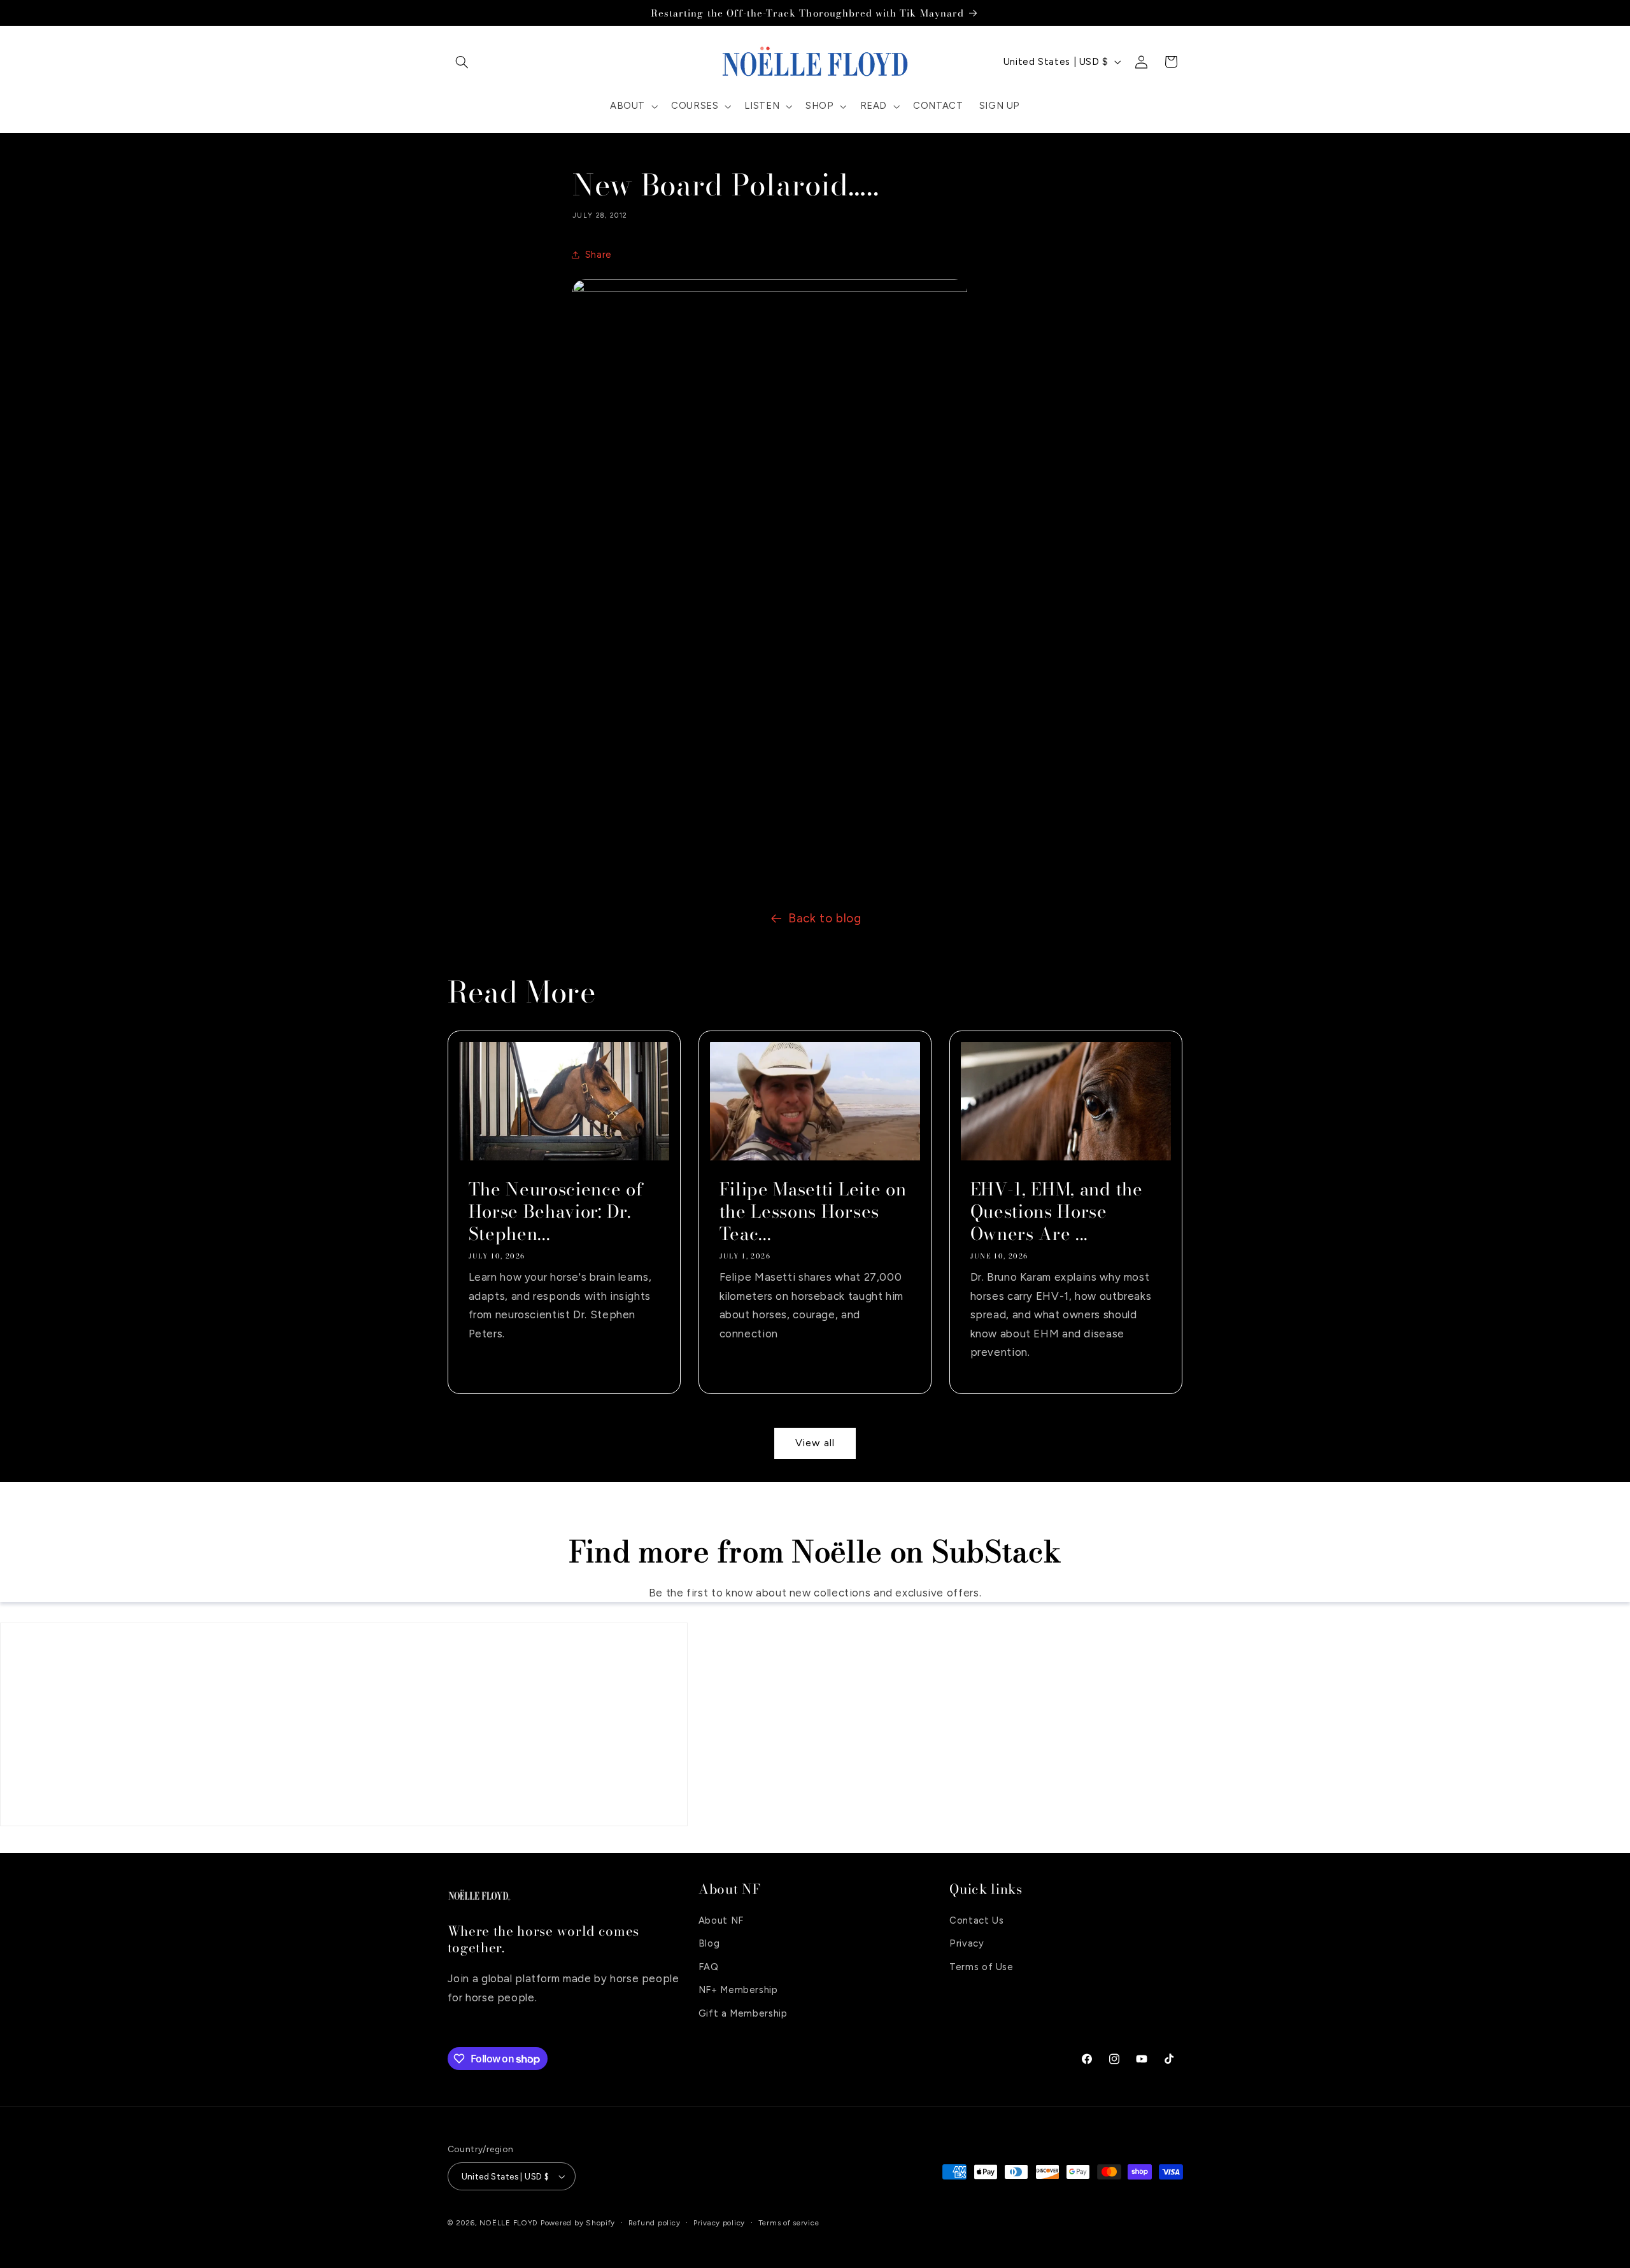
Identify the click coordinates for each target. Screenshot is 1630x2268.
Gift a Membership (743, 2013)
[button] (462, 62)
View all (815, 1443)
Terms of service (789, 2223)
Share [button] (599, 255)
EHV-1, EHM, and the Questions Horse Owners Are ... (1057, 1212)
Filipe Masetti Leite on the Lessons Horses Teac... (812, 1212)
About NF (721, 1920)
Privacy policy (719, 2223)
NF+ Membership (738, 1990)
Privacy (967, 1943)
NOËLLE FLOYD (509, 2223)
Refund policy (655, 2223)
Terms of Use (982, 1967)
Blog (709, 1943)
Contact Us (976, 1920)
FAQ (709, 1967)
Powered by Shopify (578, 2223)
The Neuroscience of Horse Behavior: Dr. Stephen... (556, 1212)
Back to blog (825, 918)
